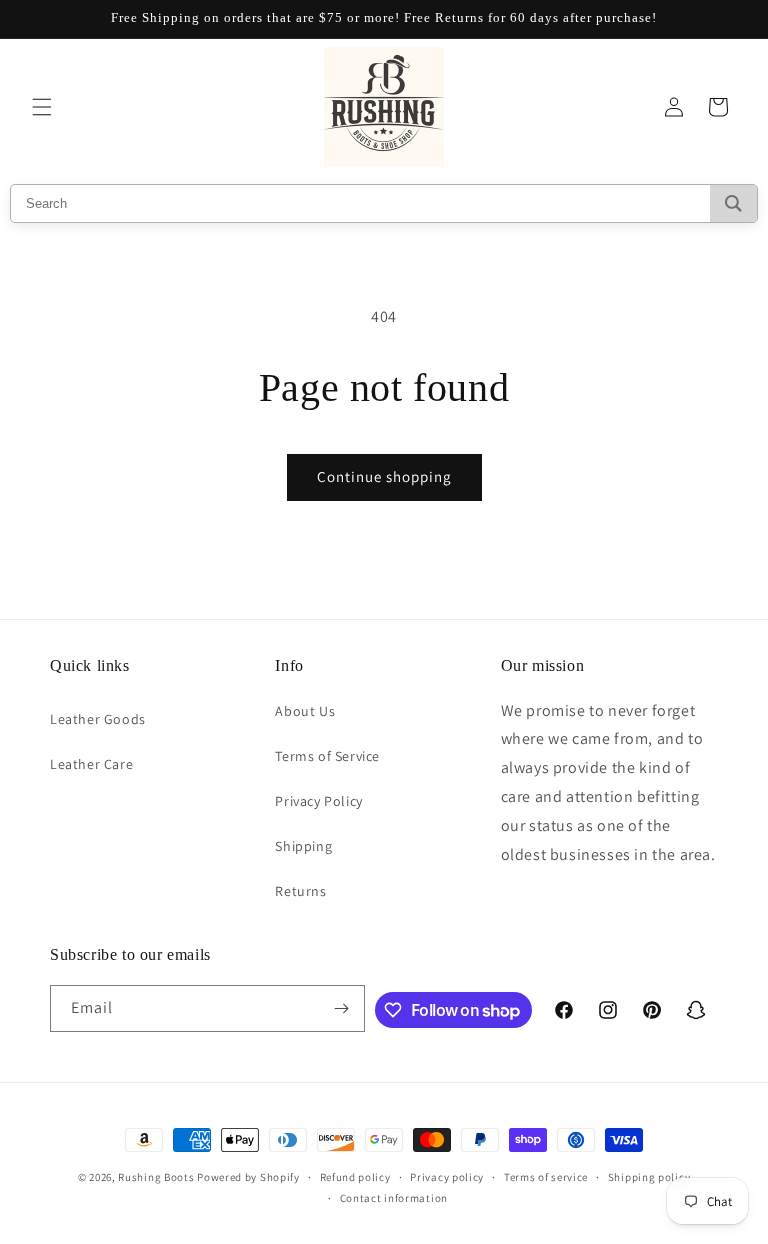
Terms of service (546, 1177)
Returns (300, 891)
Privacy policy (447, 1177)
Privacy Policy (318, 801)
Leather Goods (98, 719)
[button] (42, 107)
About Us (305, 711)
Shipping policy (649, 1177)
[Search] (733, 203)
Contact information (394, 1198)
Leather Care (91, 764)
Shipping (303, 846)
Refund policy (355, 1177)
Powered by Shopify (248, 1177)
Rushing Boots (156, 1177)
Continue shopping (384, 476)
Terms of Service (327, 756)
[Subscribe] (342, 1008)
